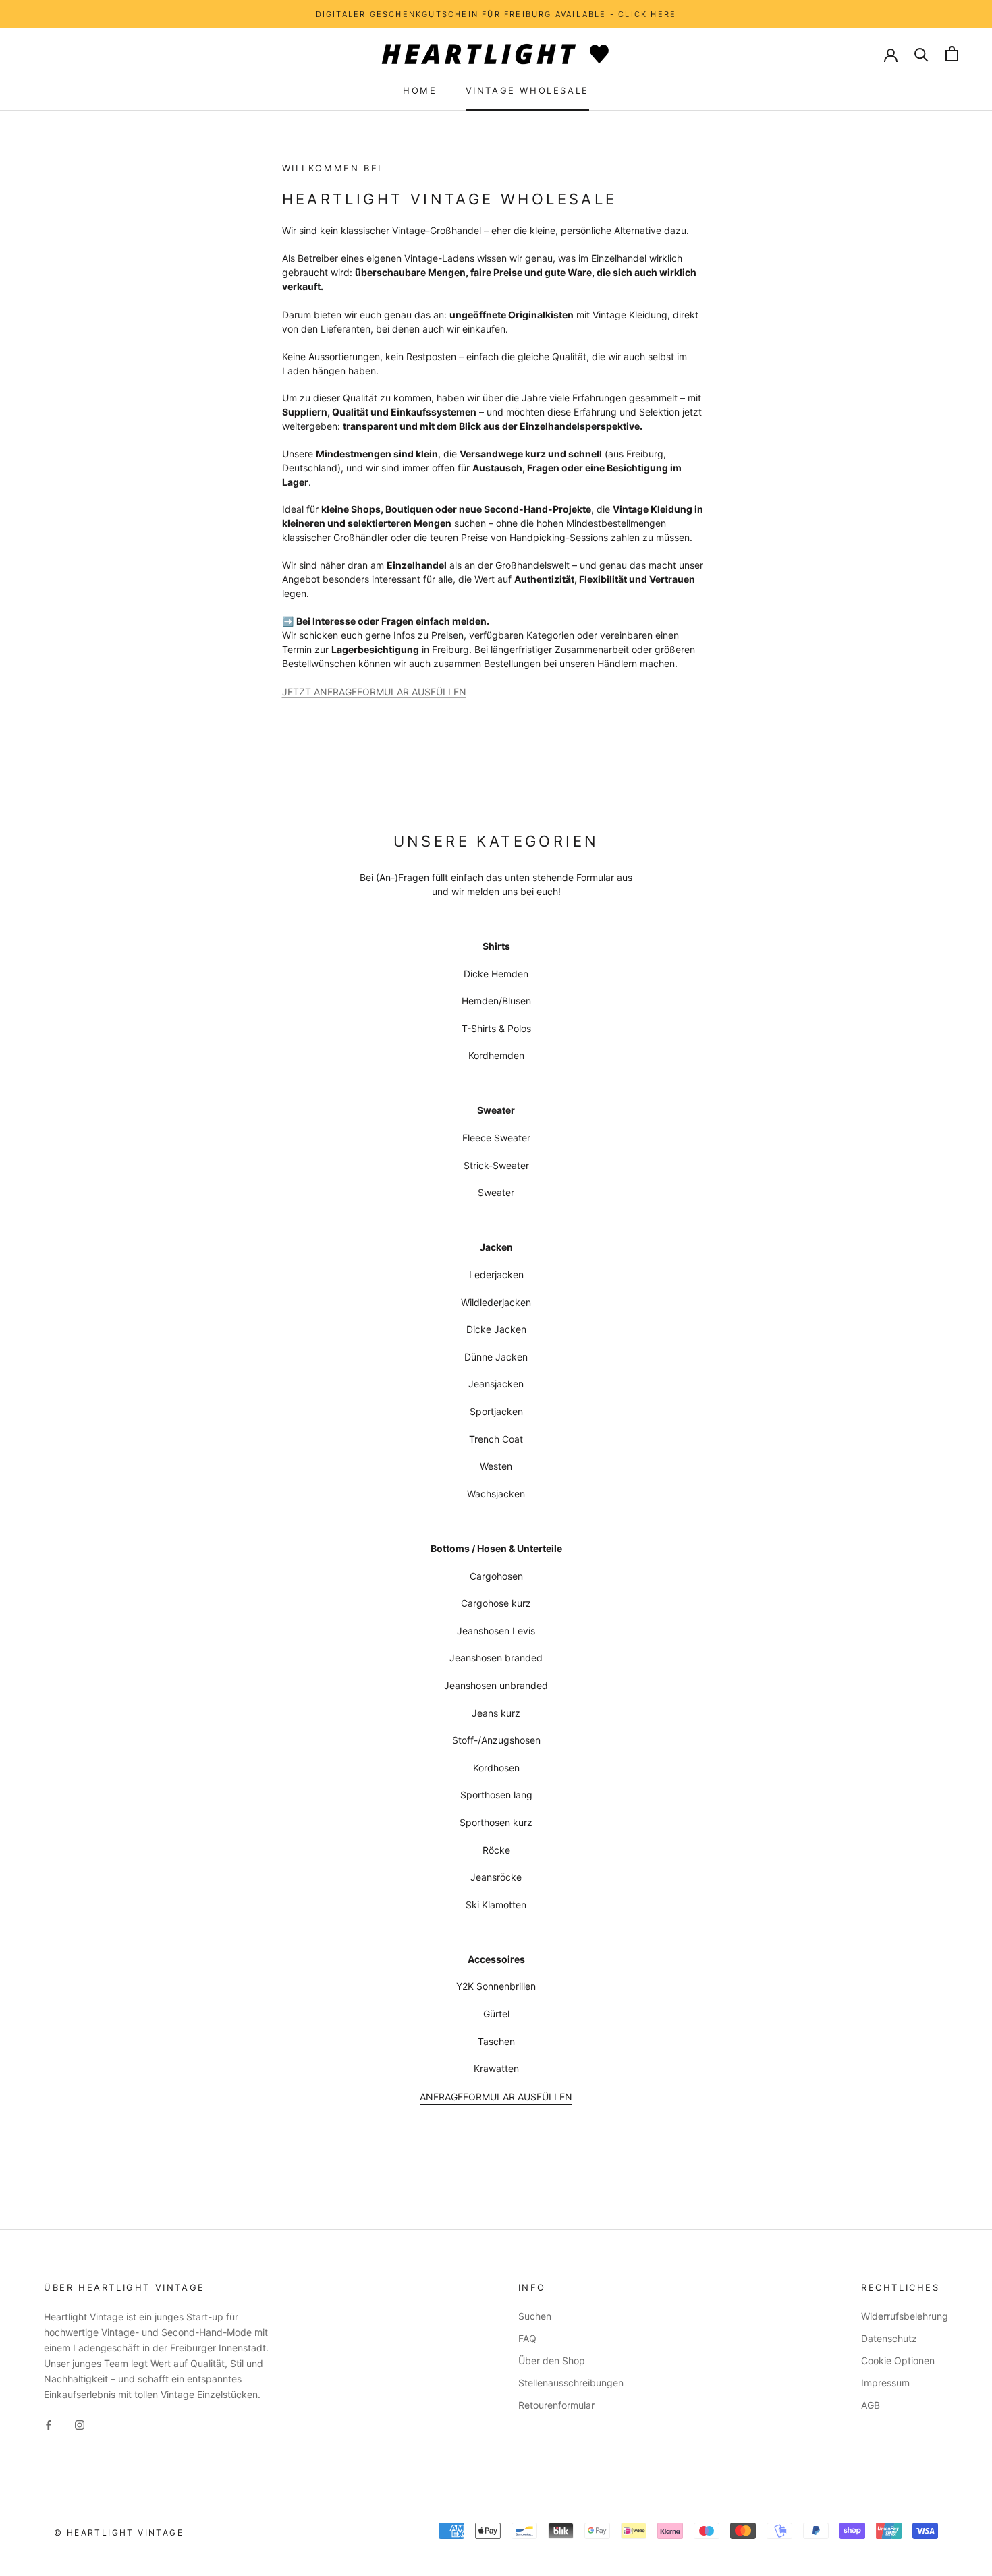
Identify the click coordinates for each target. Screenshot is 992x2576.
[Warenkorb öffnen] (952, 54)
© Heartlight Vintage (119, 2532)
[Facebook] (49, 2423)
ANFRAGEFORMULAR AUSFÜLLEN (496, 2097)
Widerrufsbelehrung (905, 2316)
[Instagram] (80, 2423)
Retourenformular (556, 2405)
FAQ (527, 2338)
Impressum (885, 2383)
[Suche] (921, 54)
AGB (871, 2405)
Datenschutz (889, 2338)
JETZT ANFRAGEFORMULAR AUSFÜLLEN (374, 692)
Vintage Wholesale (527, 90)
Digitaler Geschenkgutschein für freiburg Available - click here (496, 14)
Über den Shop (552, 2360)
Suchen (535, 2316)
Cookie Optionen (898, 2360)
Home (420, 90)
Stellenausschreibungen (571, 2383)
